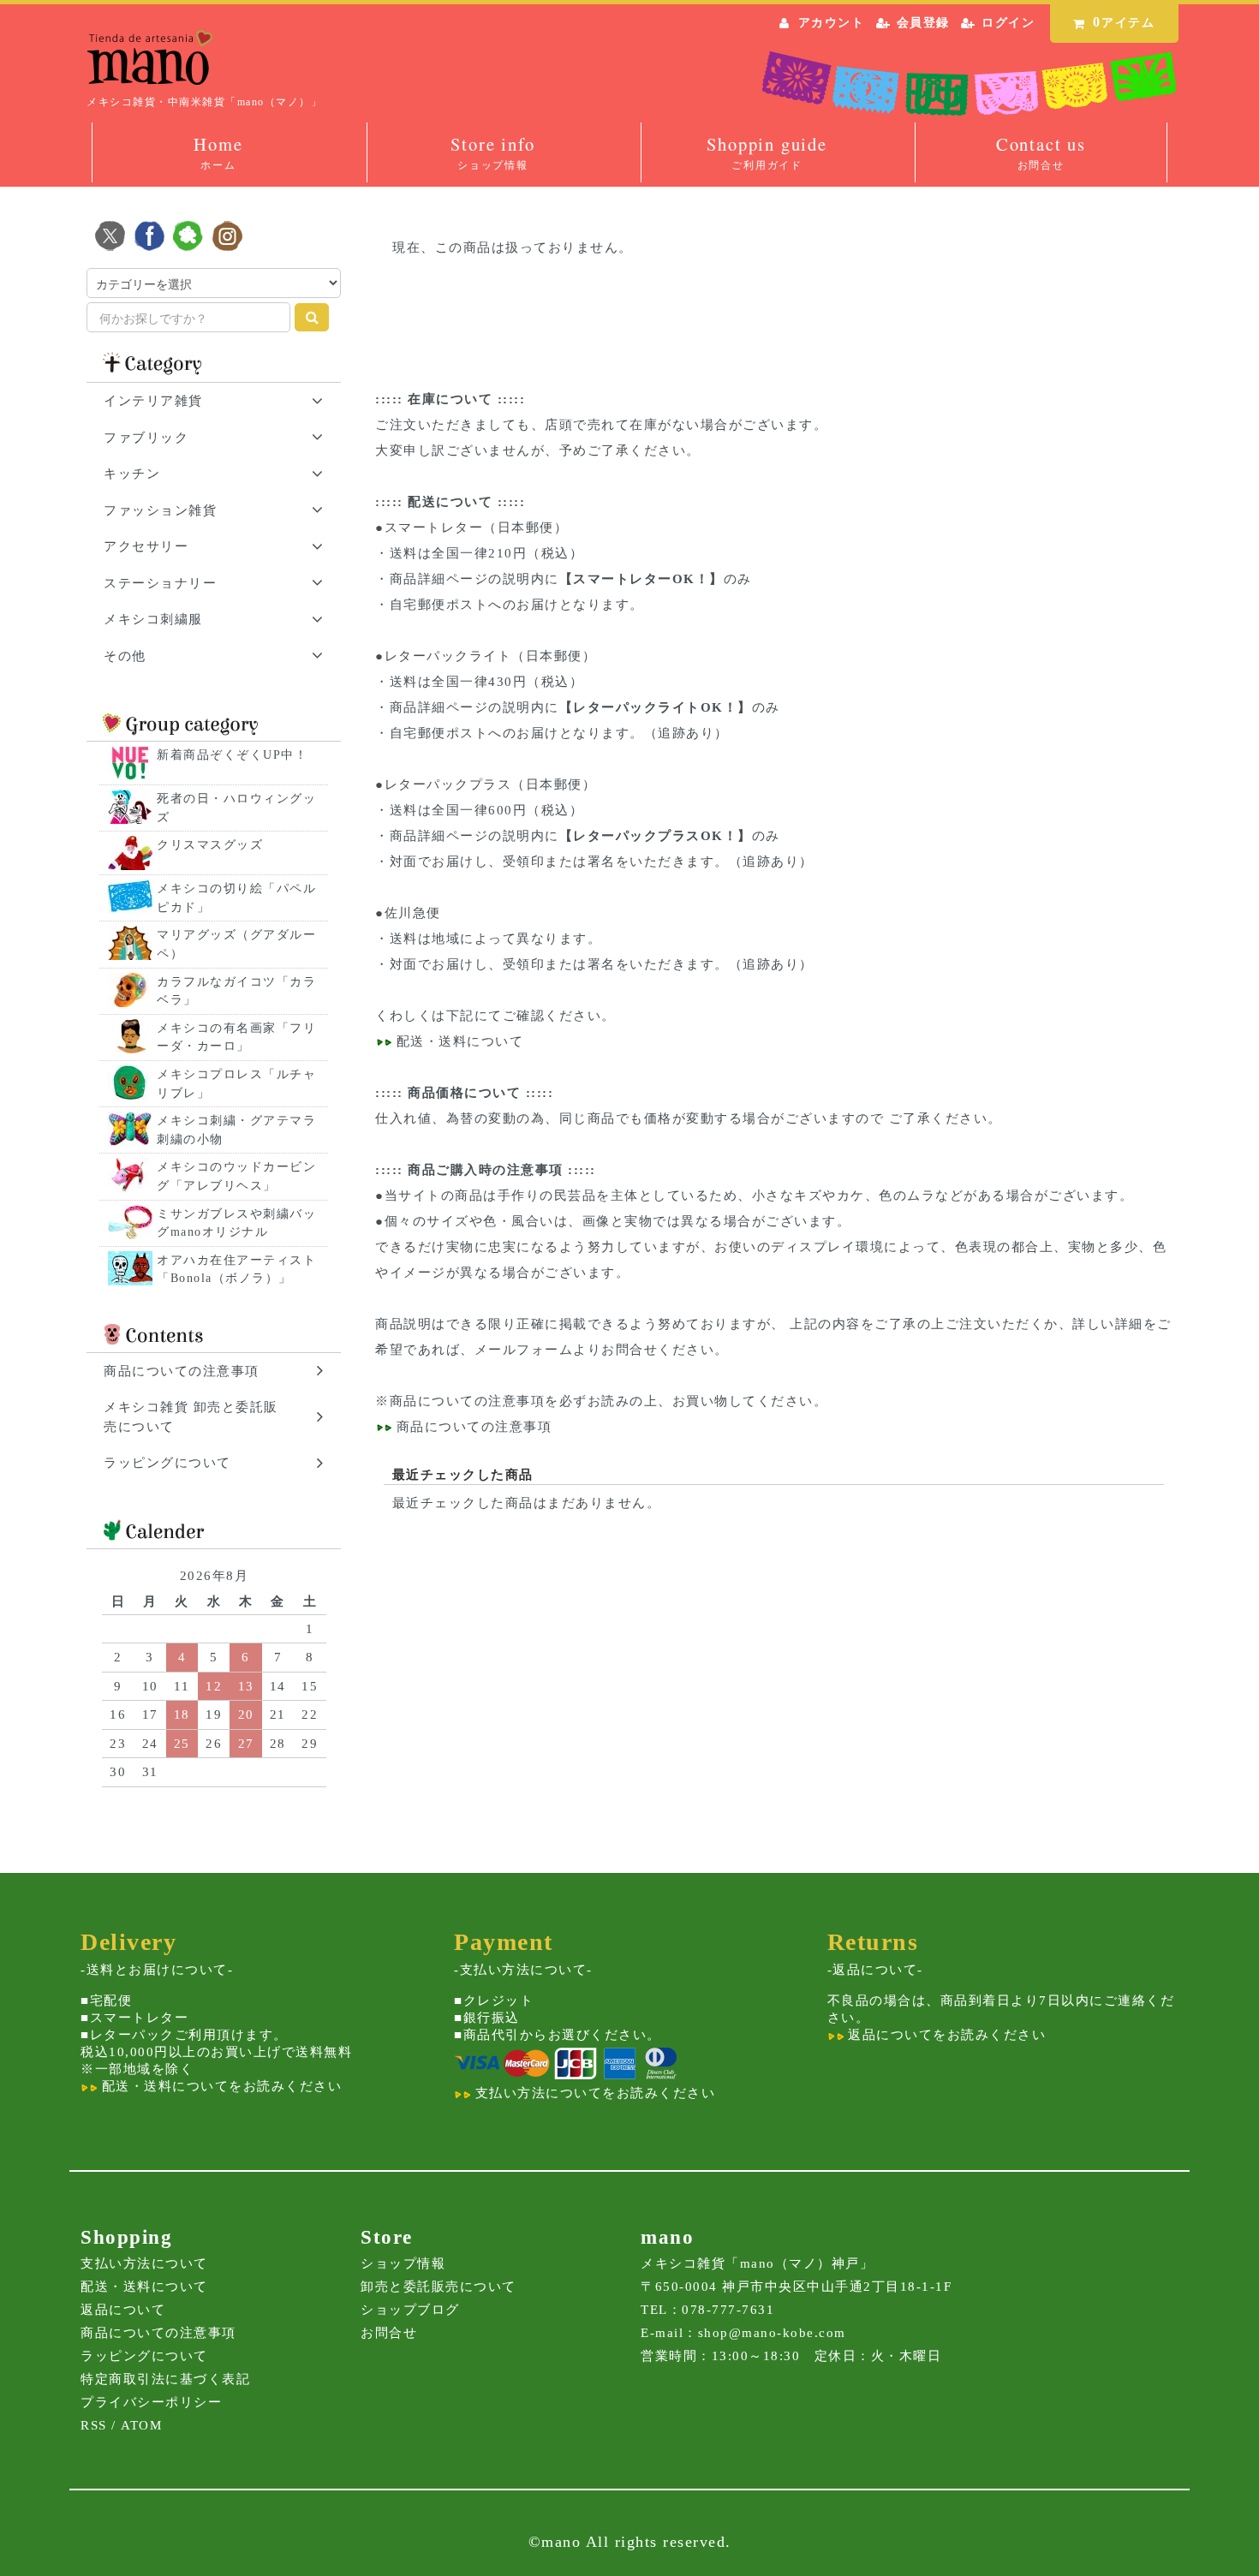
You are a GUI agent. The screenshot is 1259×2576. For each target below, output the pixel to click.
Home (218, 152)
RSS (94, 2425)
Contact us (1041, 152)
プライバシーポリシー (151, 2402)
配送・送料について (457, 1041)
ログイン (1008, 23)
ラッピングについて (144, 2356)
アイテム (1124, 22)
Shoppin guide (767, 152)
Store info (492, 152)
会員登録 (923, 23)
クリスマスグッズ (210, 845)
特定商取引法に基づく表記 (165, 2379)
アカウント (832, 23)
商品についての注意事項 (468, 1401)
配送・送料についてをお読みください (219, 2086)
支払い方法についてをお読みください (593, 2093)
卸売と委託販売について (439, 2287)
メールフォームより (538, 1350)
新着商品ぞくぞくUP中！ (232, 755)
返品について (123, 2310)
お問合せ (389, 2333)
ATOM (141, 2425)
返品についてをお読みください (945, 2035)
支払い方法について (144, 2263)
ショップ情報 (403, 2263)
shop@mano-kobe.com (772, 2333)
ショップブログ (410, 2310)
